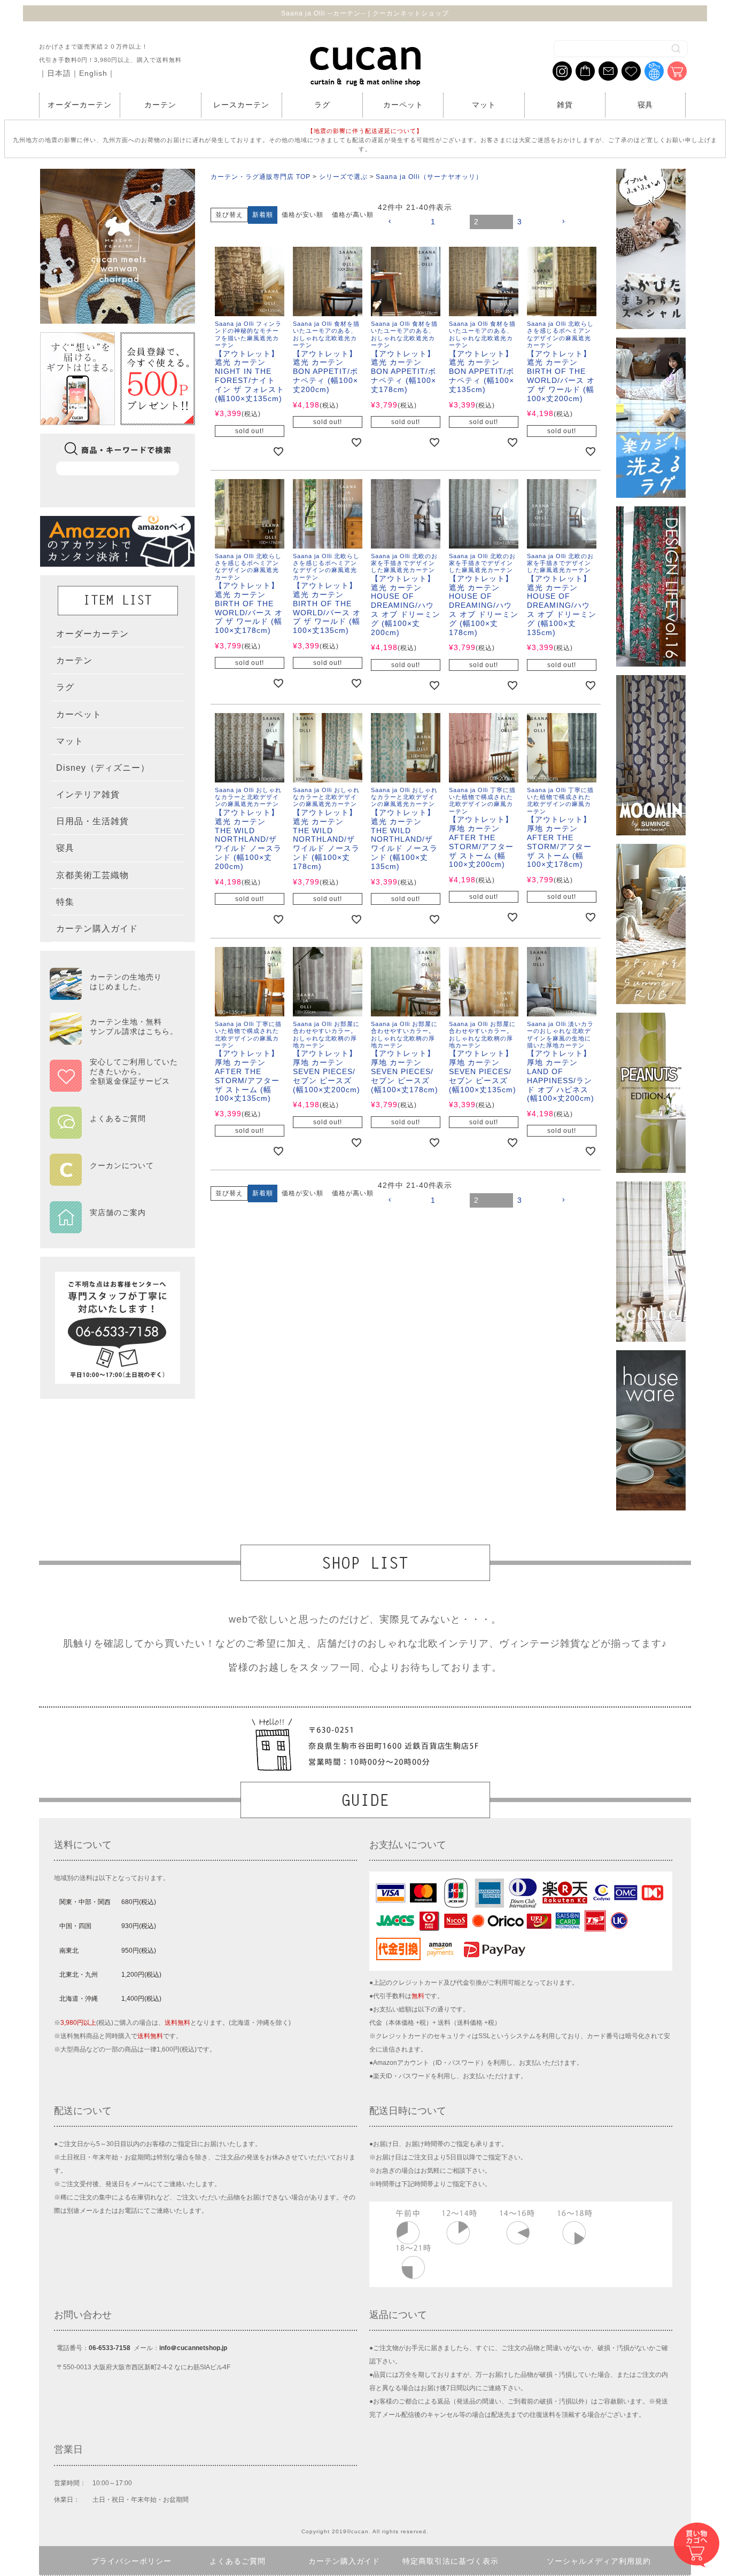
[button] (405, 222)
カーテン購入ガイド (344, 2561)
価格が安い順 (302, 215)
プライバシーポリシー (131, 2561)
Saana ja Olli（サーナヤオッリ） (429, 177)
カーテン (160, 105)
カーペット (403, 105)
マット (484, 105)
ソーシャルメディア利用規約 (599, 2561)
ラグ (322, 105)
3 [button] (520, 222)
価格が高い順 (353, 215)
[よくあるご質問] (114, 1132)
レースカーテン (241, 105)
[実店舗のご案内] (114, 1226)
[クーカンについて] (114, 1179)
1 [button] (433, 222)
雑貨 (565, 105)
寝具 (646, 105)
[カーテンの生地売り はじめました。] (114, 995)
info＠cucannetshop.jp (193, 2348)
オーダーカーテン (80, 105)
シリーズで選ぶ (343, 177)
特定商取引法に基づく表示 (451, 2561)
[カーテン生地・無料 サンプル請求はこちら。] (114, 1040)
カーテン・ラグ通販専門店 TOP (261, 177)
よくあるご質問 (238, 2561)
